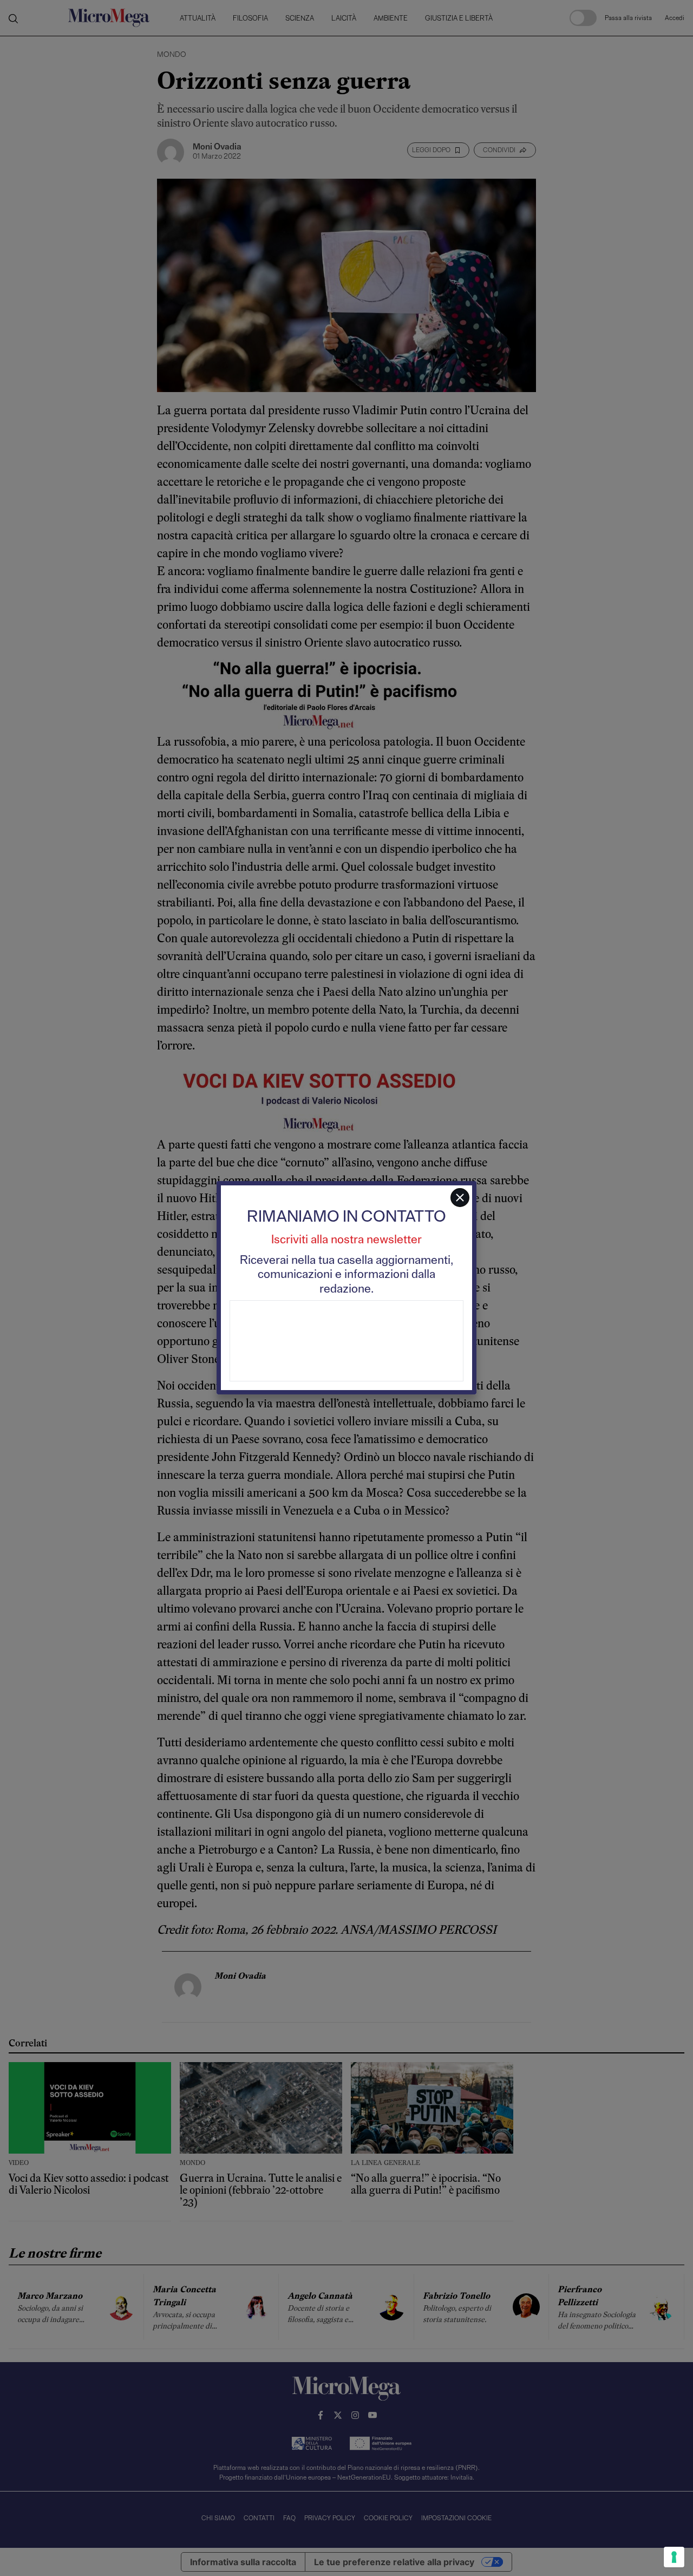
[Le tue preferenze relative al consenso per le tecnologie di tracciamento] (674, 2557)
